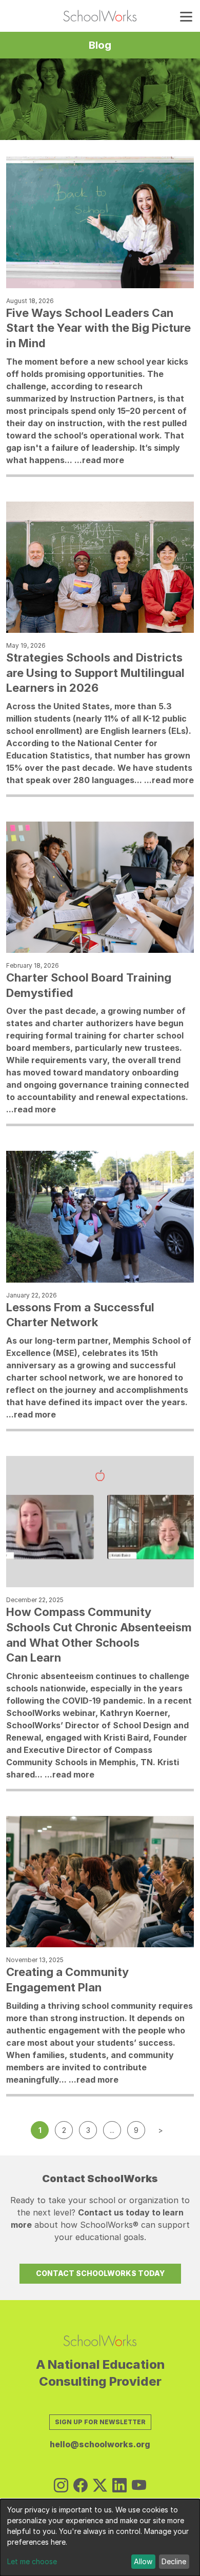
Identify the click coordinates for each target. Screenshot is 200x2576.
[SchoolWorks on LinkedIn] (119, 2486)
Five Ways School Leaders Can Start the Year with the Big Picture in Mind (98, 328)
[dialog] (100, 2538)
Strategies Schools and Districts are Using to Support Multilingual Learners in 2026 (95, 673)
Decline (174, 2561)
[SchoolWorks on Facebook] (81, 2486)
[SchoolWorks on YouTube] (139, 2486)
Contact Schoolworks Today (100, 2273)
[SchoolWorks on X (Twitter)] (100, 2486)
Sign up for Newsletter (100, 2422)
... (112, 2130)
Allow (143, 2561)
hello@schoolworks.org (100, 2444)
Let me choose (32, 2561)
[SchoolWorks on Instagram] (61, 2486)
